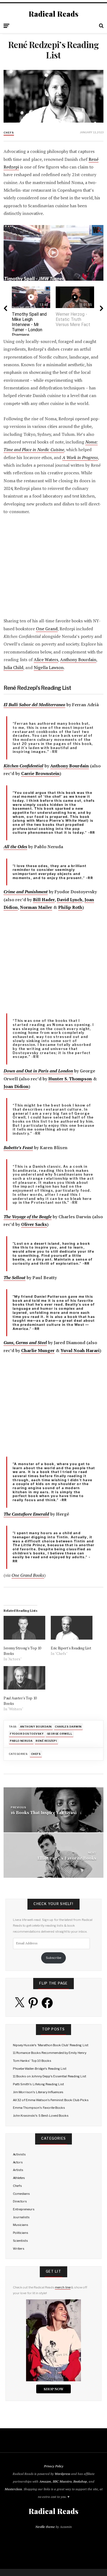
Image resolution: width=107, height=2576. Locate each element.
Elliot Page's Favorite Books (67, 1858)
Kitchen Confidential (23, 766)
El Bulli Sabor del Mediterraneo (34, 705)
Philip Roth (70, 907)
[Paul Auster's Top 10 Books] (24, 1678)
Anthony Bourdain (78, 660)
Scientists (20, 2241)
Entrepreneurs (24, 2209)
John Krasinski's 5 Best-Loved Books (41, 2116)
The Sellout (15, 1278)
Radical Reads (54, 14)
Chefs (9, 133)
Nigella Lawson (49, 668)
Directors (20, 2201)
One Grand (47, 629)
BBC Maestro (62, 2481)
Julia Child (13, 668)
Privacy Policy (54, 2466)
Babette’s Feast (18, 1148)
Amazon (45, 2481)
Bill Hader (44, 900)
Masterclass (13, 2489)
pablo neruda (21, 1741)
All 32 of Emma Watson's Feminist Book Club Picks (51, 2100)
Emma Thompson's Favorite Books (39, 2108)
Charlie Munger (38, 1351)
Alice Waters (46, 660)
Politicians (21, 2233)
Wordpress (62, 2474)
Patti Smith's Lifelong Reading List (38, 2084)
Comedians (21, 2194)
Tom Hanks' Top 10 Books (32, 2061)
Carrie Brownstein (40, 774)
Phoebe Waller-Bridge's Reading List (40, 2069)
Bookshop (80, 2481)
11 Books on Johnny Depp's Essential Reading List (50, 2076)
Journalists (21, 2217)
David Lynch (70, 900)
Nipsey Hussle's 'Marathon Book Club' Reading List (50, 2045)
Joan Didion (16, 1086)
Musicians (21, 2225)
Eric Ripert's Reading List (71, 1648)
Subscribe (54, 1958)
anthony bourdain (36, 1727)
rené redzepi (46, 1741)
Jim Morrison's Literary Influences (38, 2092)
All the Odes (15, 847)
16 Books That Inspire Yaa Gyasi (44, 1813)
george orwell (60, 1734)
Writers (19, 2249)
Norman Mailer (36, 907)
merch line (63, 2287)
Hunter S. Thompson (70, 1079)
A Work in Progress (80, 458)
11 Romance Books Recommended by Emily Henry (50, 2053)
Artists (18, 2170)
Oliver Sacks (34, 1224)
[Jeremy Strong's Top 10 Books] (24, 1628)
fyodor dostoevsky (27, 1734)
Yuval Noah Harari (80, 1351)
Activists (19, 2154)
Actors (18, 2162)
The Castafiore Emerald (26, 1514)
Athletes (19, 2178)
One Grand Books (28, 1575)
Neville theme (45, 2527)
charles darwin (68, 1727)
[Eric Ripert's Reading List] (72, 1628)
